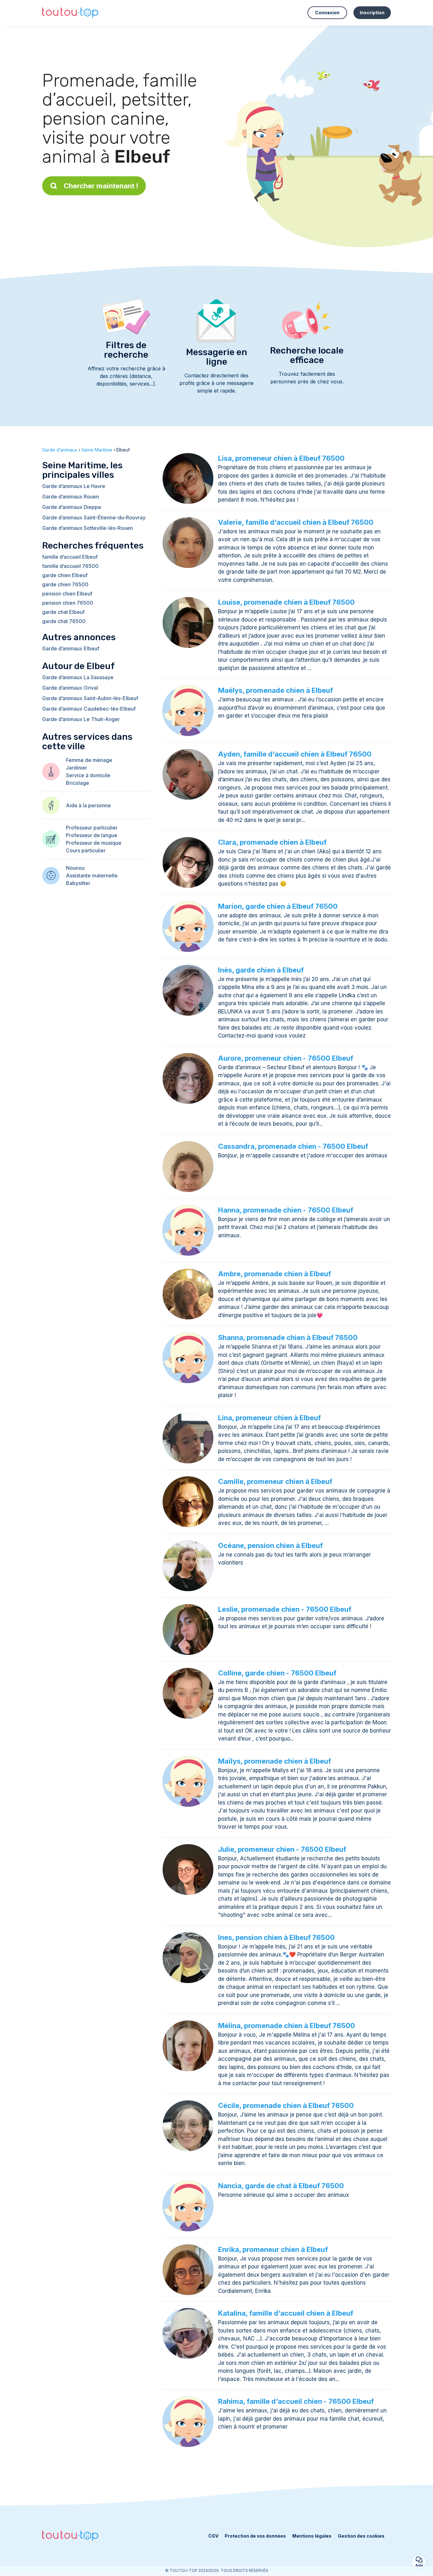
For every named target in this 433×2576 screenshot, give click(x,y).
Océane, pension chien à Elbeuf (270, 1545)
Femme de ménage (89, 760)
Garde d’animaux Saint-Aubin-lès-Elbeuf (90, 698)
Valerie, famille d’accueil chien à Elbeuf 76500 (296, 522)
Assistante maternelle (92, 875)
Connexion (327, 13)
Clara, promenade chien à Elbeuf (272, 842)
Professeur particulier (92, 828)
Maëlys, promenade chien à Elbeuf (275, 690)
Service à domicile (88, 775)
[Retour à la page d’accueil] (70, 13)
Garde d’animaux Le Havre (74, 486)
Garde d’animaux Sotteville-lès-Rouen (87, 528)
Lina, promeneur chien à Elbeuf (269, 1418)
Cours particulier (86, 850)
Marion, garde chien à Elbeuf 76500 (278, 906)
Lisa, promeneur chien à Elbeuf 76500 (281, 458)
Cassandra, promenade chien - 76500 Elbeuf (293, 1146)
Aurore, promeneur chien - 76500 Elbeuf (286, 1058)
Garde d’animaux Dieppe (72, 507)
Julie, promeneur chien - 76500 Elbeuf (282, 1849)
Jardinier (77, 768)
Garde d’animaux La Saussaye (78, 677)
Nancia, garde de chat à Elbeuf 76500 (281, 2186)
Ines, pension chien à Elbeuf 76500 (276, 1937)
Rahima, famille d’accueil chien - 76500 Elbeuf (296, 2401)
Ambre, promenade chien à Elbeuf (275, 1274)
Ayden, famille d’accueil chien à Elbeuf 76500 (295, 754)
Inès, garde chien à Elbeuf (261, 970)
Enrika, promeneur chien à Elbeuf (273, 2249)
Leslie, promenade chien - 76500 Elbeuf (285, 1609)
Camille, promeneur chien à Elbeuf (275, 1481)
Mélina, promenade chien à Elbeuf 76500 (287, 2026)
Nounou (75, 868)
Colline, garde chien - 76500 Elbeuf (277, 1673)
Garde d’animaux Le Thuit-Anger (81, 719)
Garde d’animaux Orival (70, 688)
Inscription (372, 13)
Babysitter (78, 883)
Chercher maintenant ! (101, 186)
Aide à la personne (88, 805)
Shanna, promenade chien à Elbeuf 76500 (288, 1337)
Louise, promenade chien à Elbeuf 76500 (286, 602)
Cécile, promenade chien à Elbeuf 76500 (286, 2105)
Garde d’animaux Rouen (71, 497)
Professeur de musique (94, 843)
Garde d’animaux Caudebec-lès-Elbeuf (89, 709)
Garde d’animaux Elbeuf (71, 648)
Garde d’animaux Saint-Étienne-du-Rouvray (94, 517)
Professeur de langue (92, 835)
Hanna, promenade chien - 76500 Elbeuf (286, 1210)
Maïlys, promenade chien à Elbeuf (275, 1761)
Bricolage (78, 783)
